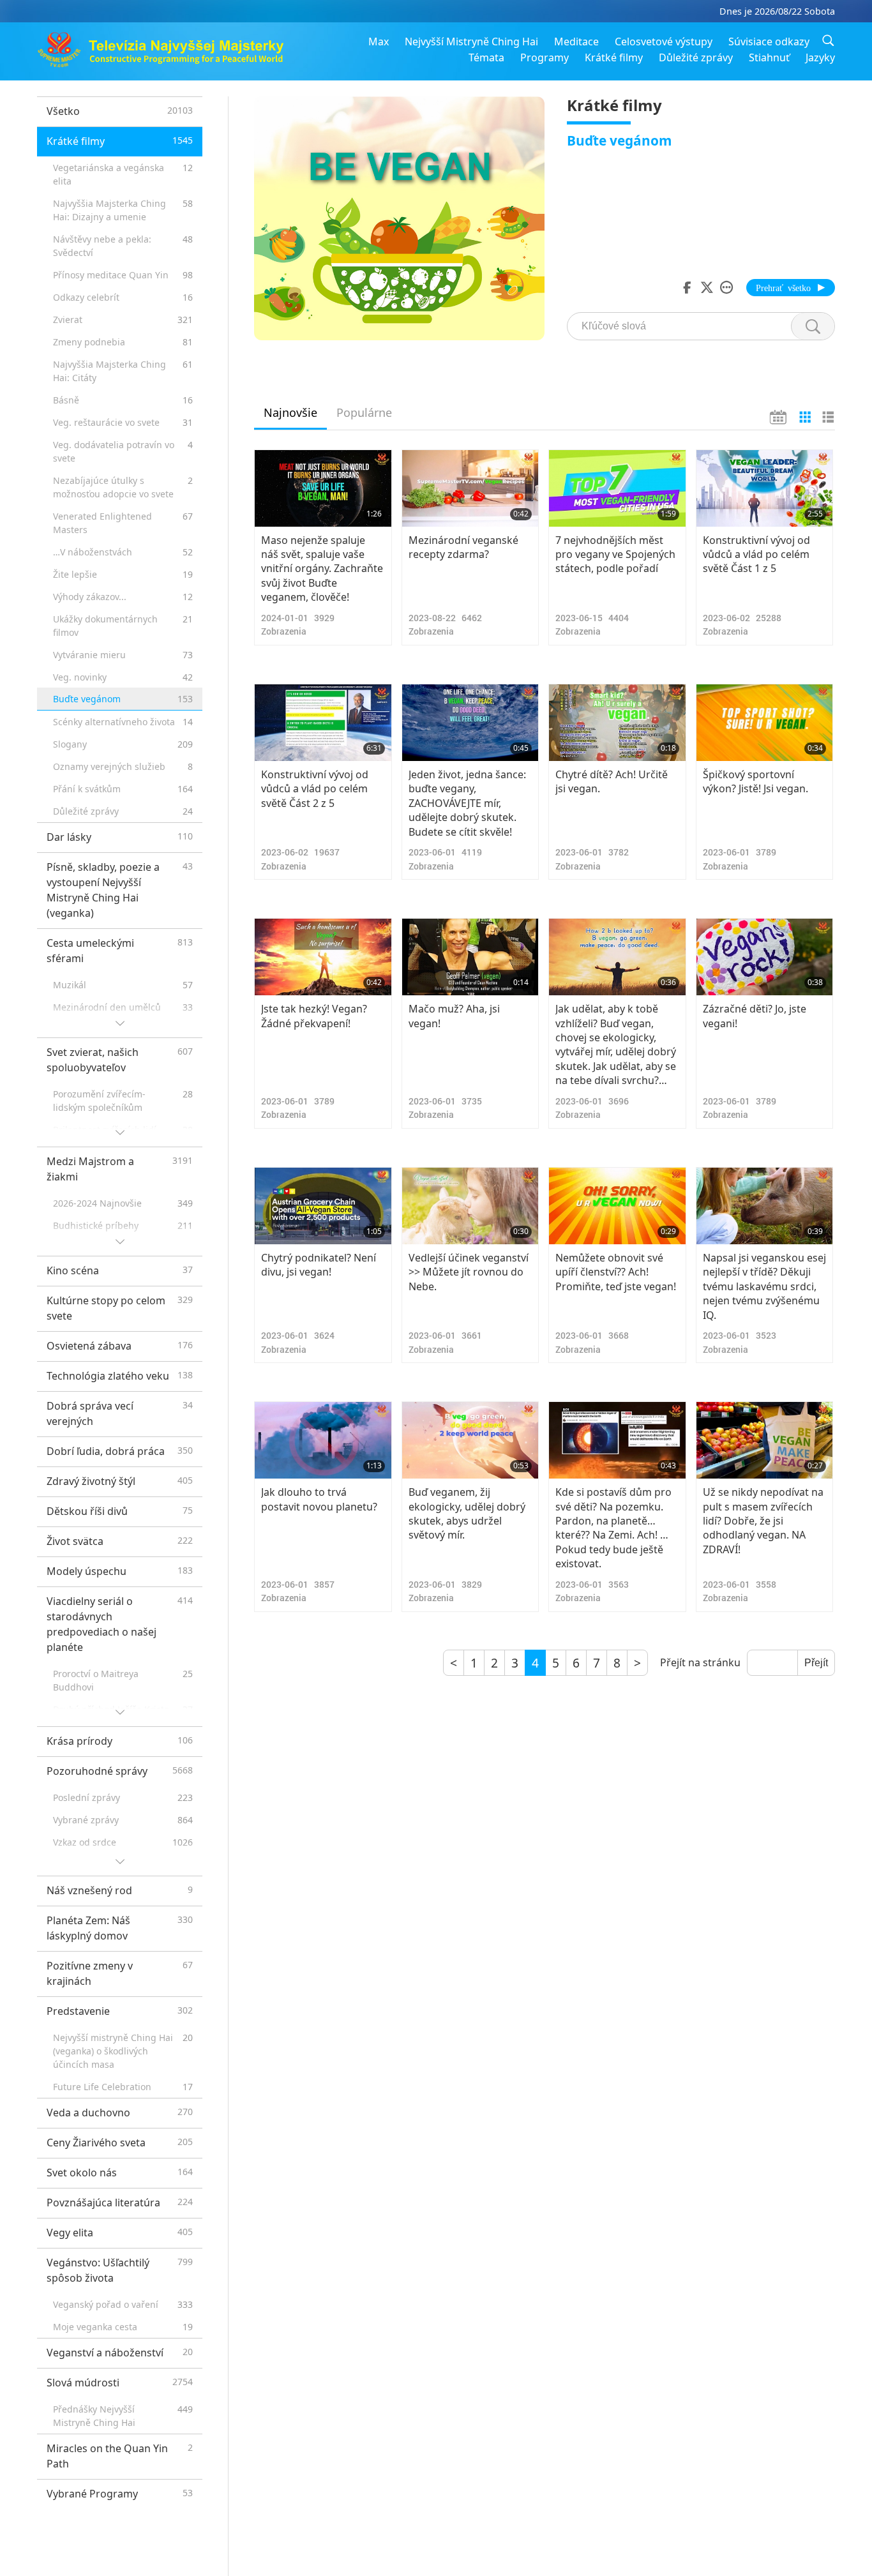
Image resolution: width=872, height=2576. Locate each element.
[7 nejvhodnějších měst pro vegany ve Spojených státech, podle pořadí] (617, 488)
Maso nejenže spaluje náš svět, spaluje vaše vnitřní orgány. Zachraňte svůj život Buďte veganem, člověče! (322, 569)
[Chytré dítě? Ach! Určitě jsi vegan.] (617, 723)
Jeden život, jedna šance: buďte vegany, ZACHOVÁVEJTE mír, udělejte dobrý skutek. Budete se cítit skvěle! (467, 803)
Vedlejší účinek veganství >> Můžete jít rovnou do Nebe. (469, 1272)
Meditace (576, 41)
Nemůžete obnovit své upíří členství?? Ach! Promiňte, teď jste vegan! (616, 1272)
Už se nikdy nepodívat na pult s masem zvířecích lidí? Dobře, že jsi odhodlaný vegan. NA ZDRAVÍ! (763, 1521)
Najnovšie (290, 412)
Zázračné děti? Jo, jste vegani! (755, 1016)
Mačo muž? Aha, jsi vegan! (454, 1016)
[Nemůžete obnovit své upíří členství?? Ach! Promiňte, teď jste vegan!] (617, 1206)
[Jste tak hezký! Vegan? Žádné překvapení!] (323, 957)
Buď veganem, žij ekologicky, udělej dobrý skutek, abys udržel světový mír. (467, 1513)
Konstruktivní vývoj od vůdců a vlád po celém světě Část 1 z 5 (756, 554)
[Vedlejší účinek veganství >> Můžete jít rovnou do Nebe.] (470, 1206)
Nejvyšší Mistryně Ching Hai (471, 41)
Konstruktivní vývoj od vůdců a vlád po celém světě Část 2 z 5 (315, 789)
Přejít (816, 1663)
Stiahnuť (769, 57)
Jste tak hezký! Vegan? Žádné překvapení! (314, 1016)
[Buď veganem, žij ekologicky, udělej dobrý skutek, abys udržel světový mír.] (470, 1440)
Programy (545, 57)
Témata (486, 57)
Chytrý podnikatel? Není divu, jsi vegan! (319, 1265)
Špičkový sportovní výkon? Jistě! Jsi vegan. (755, 781)
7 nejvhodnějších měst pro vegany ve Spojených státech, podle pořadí (615, 554)
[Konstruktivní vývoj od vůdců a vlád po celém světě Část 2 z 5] (323, 723)
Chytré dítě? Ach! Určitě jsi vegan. (612, 781)
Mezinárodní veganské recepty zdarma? (463, 547)
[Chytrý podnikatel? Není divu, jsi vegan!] (323, 1206)
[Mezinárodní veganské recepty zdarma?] (470, 488)
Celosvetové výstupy (664, 41)
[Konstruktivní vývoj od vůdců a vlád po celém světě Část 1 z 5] (765, 488)
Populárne (364, 412)
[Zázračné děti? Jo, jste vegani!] (765, 957)
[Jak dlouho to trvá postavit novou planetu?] (323, 1440)
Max (379, 41)
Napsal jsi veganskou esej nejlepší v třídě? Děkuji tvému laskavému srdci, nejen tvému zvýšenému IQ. (764, 1286)
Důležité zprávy (696, 57)
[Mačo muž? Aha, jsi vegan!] (470, 957)
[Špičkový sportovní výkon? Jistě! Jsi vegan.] (765, 723)
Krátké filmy (614, 57)
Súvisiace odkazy (769, 41)
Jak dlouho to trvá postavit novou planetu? (319, 1499)
